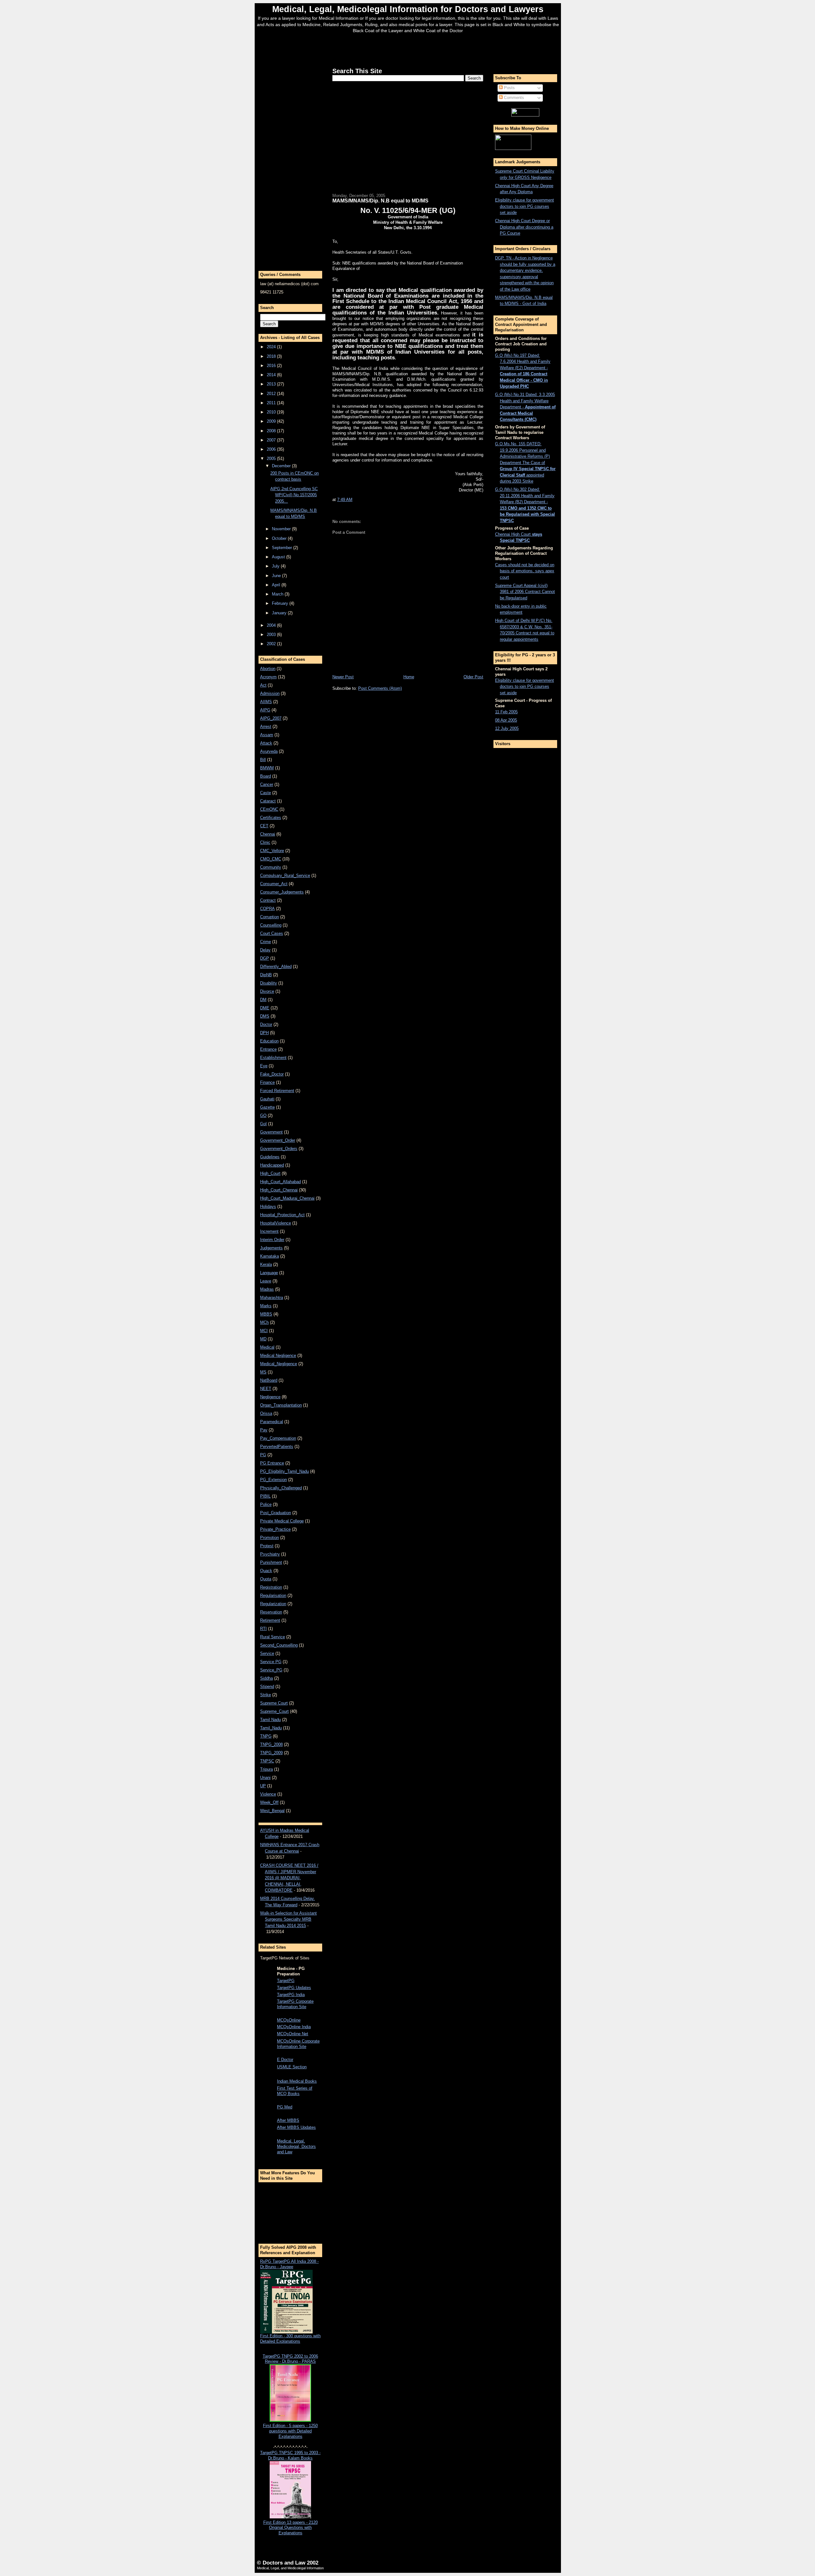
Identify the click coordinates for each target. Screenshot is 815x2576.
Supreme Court (274, 1703)
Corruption (269, 917)
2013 (272, 384)
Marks (266, 1306)
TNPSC (267, 1761)
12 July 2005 (507, 728)
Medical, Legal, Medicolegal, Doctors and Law (296, 2146)
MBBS (266, 1314)
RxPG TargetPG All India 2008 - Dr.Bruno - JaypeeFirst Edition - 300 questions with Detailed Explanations (290, 2301)
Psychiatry (270, 1554)
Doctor (266, 1024)
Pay (264, 1430)
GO (263, 1115)
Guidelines (270, 1157)
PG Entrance (272, 1463)
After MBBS (288, 2120)
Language (269, 1273)
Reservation (271, 1612)
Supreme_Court (274, 1711)
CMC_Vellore (272, 851)
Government (271, 1132)
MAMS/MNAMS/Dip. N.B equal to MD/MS (380, 201)
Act (263, 685)
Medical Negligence (278, 1355)
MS (263, 1372)
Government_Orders (279, 1149)
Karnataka (269, 1256)
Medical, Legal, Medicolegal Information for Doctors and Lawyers (408, 9)
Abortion (268, 669)
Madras (267, 1289)
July (276, 566)
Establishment (273, 1058)
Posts (509, 88)
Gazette (267, 1107)
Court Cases (272, 933)
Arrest (266, 727)
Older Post (473, 677)
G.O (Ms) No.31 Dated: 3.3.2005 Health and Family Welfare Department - (525, 407)
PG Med (285, 2107)
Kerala (266, 1264)
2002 (272, 644)
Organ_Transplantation (281, 1405)
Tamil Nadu (270, 1720)
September (283, 548)
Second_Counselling (279, 1645)
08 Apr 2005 (506, 720)
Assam (267, 735)
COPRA (267, 909)
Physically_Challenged (281, 1488)
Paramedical (272, 1422)
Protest (267, 1546)
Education (269, 1041)
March (278, 594)
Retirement (270, 1620)
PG (263, 1455)
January (280, 613)
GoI (263, 1124)
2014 (272, 375)
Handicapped (272, 1165)
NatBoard (269, 1380)
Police (266, 1504)
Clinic (265, 842)
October (280, 538)
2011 (272, 403)
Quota (266, 1579)
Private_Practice (275, 1529)
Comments (513, 98)
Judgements (271, 1248)
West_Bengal (272, 1811)
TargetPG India (291, 1995)
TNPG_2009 (271, 1753)
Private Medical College (282, 1521)
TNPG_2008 (271, 1744)
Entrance (268, 1049)
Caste (266, 793)
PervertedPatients (277, 1447)
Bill (263, 760)
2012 (272, 394)
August (279, 557)
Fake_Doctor (272, 1074)
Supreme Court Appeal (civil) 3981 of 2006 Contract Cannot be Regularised (525, 592)
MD (263, 1339)
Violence (268, 1794)
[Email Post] (354, 500)
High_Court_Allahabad (280, 1182)
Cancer (267, 784)
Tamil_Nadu (271, 1728)
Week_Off (269, 1802)
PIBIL (265, 1496)
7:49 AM (345, 500)
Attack (266, 743)
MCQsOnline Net (293, 2034)
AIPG (265, 710)
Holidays (268, 1207)
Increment (269, 1231)
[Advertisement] (408, 49)
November (282, 529)
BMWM (267, 768)
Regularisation (273, 1595)
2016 (272, 366)
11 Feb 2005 (506, 712)
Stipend (267, 1687)
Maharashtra (272, 1298)
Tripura (266, 1769)
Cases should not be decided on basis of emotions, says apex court (525, 571)
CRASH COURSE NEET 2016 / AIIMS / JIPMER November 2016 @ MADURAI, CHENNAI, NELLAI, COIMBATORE (289, 1878)
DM (263, 1000)
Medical (267, 1347)
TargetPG (286, 1981)
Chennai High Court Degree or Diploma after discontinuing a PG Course (524, 227)
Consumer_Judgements (282, 892)
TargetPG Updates (294, 1988)
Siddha (266, 1678)
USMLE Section (292, 2067)
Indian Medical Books (297, 2081)
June (277, 576)
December (282, 466)
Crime (266, 942)
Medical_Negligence (279, 1364)
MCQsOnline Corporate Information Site (298, 2044)
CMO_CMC (271, 859)
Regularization (273, 1604)
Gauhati (267, 1099)
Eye (264, 1066)
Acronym (268, 677)
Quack (266, 1571)
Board (266, 776)
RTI (263, 1629)
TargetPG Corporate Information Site (295, 2004)
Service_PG (271, 1670)
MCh (264, 1322)
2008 (272, 431)
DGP (265, 958)
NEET (266, 1389)
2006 (272, 449)
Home (409, 677)
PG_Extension (273, 1480)
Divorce (267, 991)
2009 (272, 421)
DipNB (266, 975)
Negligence (270, 1397)
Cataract (268, 801)
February (281, 603)
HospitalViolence (276, 1223)
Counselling (271, 925)
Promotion (269, 1538)
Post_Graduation (276, 1513)
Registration (271, 1587)
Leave (266, 1281)
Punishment (271, 1562)
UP (263, 1786)
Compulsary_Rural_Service (285, 875)
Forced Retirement (277, 1091)
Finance (267, 1082)
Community (271, 867)
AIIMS (266, 702)
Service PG (271, 1662)
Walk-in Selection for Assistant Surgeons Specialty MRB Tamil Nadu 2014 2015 (288, 1919)
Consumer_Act (274, 884)
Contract (268, 900)
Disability (269, 983)
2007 (272, 440)
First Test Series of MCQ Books (295, 2091)
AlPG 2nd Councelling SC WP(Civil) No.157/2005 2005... (294, 495)
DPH (264, 1033)
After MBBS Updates (296, 2127)
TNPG (266, 1736)
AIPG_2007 (271, 718)
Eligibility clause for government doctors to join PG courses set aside (524, 206)
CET (264, 826)
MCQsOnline (289, 2020)
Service (267, 1653)
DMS (265, 1016)
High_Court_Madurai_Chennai (287, 1198)
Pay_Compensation (278, 1438)
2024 (272, 347)
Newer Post (343, 677)
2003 (272, 635)
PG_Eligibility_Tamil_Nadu (284, 1471)
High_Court (270, 1173)
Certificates (271, 818)
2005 (272, 459)
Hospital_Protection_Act (282, 1215)
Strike (266, 1695)
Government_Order (278, 1140)
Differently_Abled (276, 967)
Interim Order (272, 1240)
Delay (265, 950)
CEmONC (269, 809)
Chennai (268, 834)
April (277, 585)
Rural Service (273, 1637)
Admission (270, 693)
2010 (272, 412)
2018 (272, 356)
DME (265, 1008)
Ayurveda (269, 751)
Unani (265, 1778)
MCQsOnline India (294, 2027)
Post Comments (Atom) (380, 688)
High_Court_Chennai (279, 1190)
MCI (264, 1331)
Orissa (266, 1413)
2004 (272, 625)
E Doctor (285, 2060)
